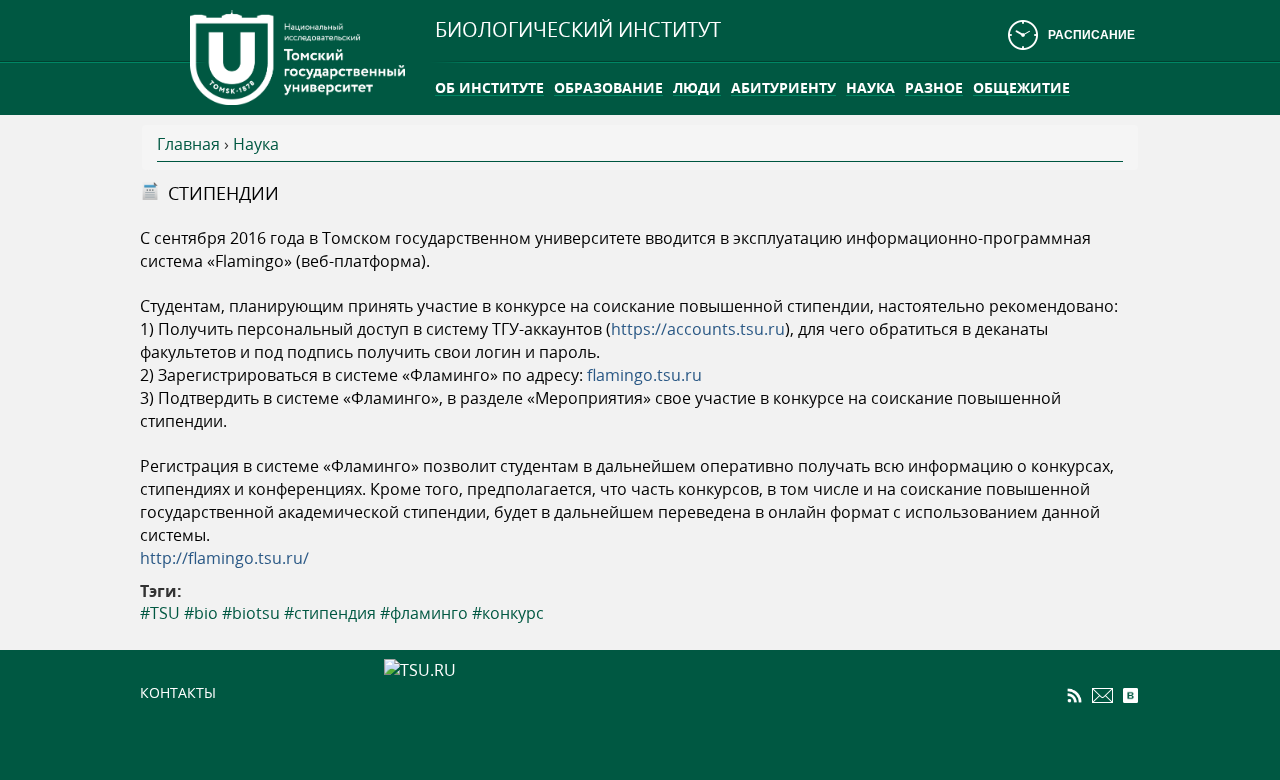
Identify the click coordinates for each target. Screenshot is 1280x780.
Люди (697, 87)
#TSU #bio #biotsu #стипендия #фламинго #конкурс (342, 613)
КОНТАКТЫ (178, 692)
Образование (608, 87)
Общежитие (1021, 87)
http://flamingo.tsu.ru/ (224, 558)
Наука (870, 87)
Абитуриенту (783, 87)
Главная (188, 144)
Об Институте (489, 87)
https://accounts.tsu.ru (698, 329)
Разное (934, 87)
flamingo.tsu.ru (644, 375)
